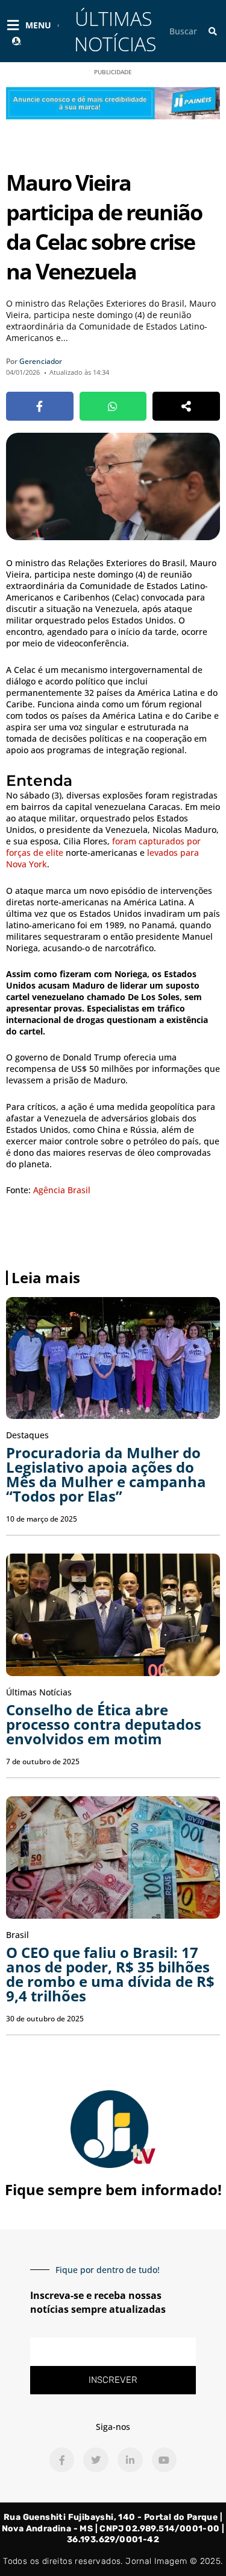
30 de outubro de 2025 (45, 2019)
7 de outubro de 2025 (43, 1761)
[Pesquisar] (213, 31)
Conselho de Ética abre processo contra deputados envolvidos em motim (104, 1724)
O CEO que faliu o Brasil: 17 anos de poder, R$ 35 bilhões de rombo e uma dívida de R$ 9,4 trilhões (110, 1974)
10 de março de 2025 (42, 1519)
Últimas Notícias (115, 31)
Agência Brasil (62, 1190)
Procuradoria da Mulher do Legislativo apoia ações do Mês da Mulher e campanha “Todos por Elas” (106, 1474)
